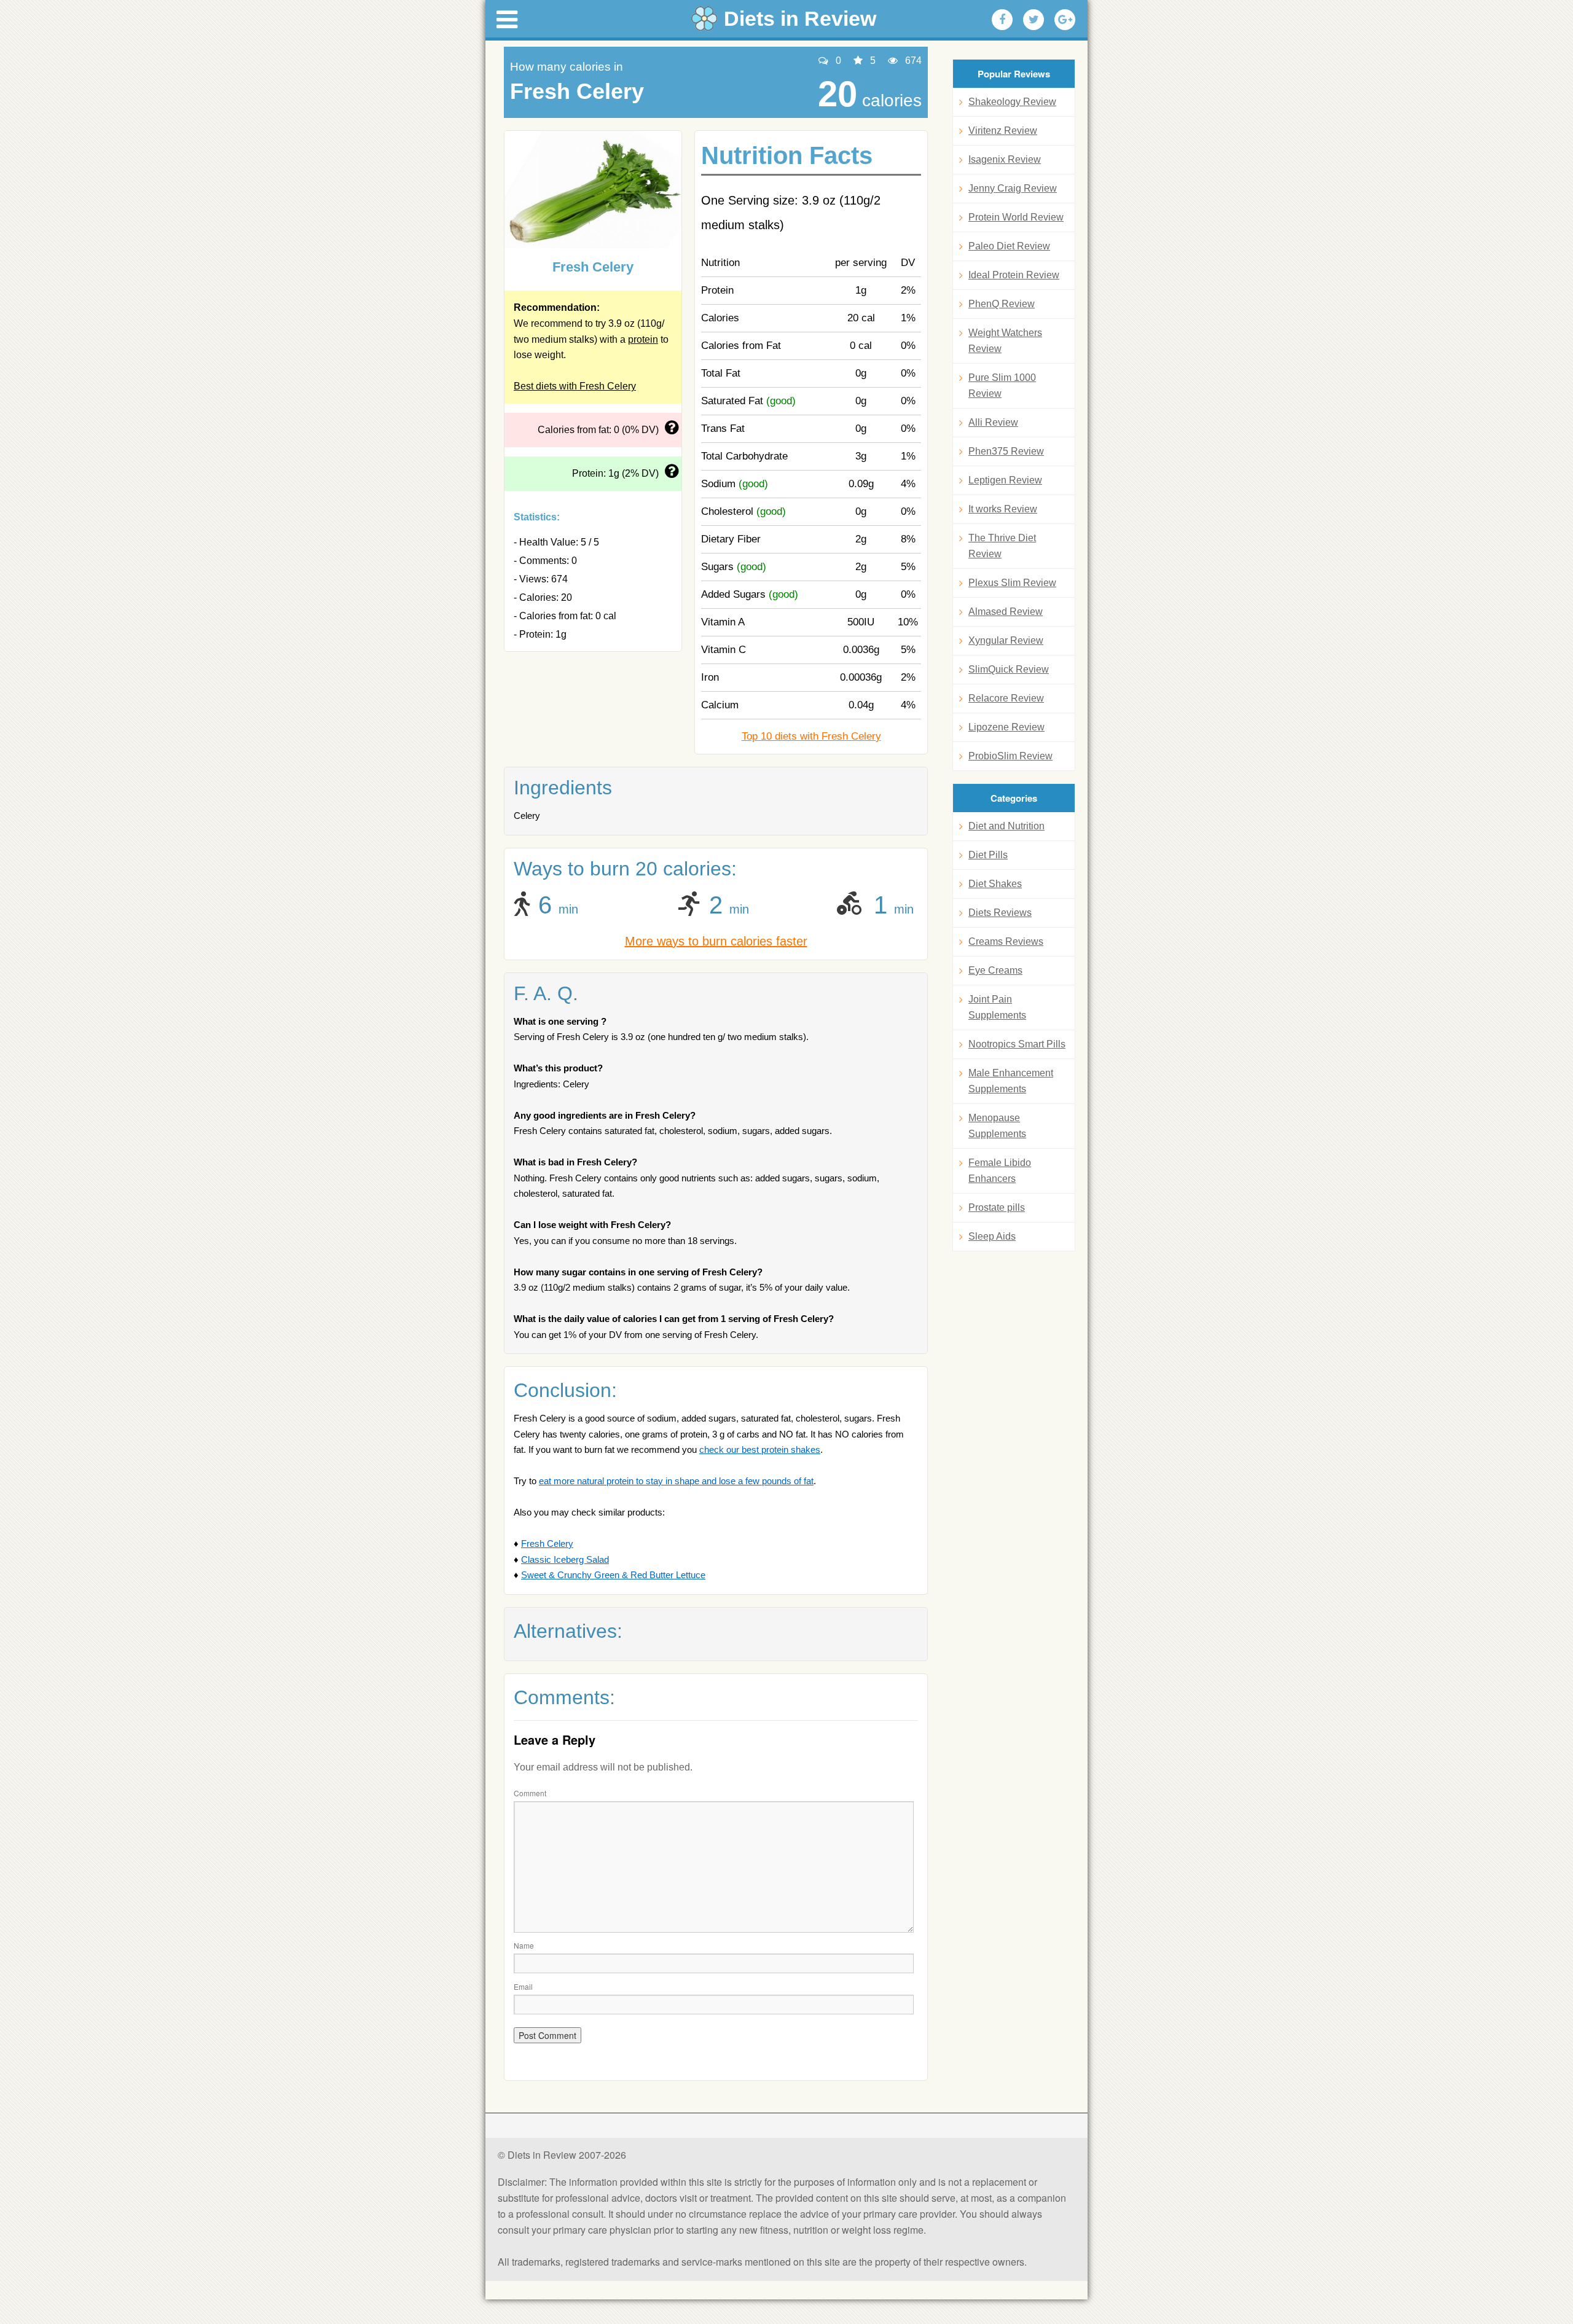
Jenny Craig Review (1013, 188)
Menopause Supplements (997, 1126)
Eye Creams (995, 970)
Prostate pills (997, 1207)
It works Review (1003, 509)
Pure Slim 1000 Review (1002, 385)
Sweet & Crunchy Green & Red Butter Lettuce (613, 1575)
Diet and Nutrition (1006, 826)
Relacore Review (1006, 698)
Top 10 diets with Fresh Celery (811, 736)
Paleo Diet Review (1009, 246)
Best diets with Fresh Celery (575, 386)
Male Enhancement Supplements (1011, 1081)
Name (524, 1945)
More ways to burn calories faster (716, 941)
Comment (530, 1793)
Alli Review (993, 422)
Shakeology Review (1012, 102)
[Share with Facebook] (1002, 20)
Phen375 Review (1006, 451)
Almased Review (1006, 612)
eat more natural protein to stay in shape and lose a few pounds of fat (676, 1481)
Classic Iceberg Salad (565, 1559)
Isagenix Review (1005, 159)
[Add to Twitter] (1034, 20)
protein (643, 339)
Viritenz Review (1003, 131)
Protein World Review (1016, 217)
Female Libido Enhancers (1000, 1171)
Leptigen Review (1005, 480)
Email (523, 1986)
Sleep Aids (992, 1236)
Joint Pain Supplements (997, 1007)
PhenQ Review (1002, 304)
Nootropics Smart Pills (1017, 1044)
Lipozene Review (1006, 727)
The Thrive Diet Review (1002, 546)
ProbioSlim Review (1010, 756)
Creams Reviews (1006, 941)
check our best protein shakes (760, 1450)
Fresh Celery (547, 1543)
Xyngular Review (1006, 640)
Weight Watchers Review (1005, 341)
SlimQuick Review (1009, 669)
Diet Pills (988, 855)
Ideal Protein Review (1014, 275)
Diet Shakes (995, 884)
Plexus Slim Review (1012, 583)
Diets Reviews (1000, 913)
